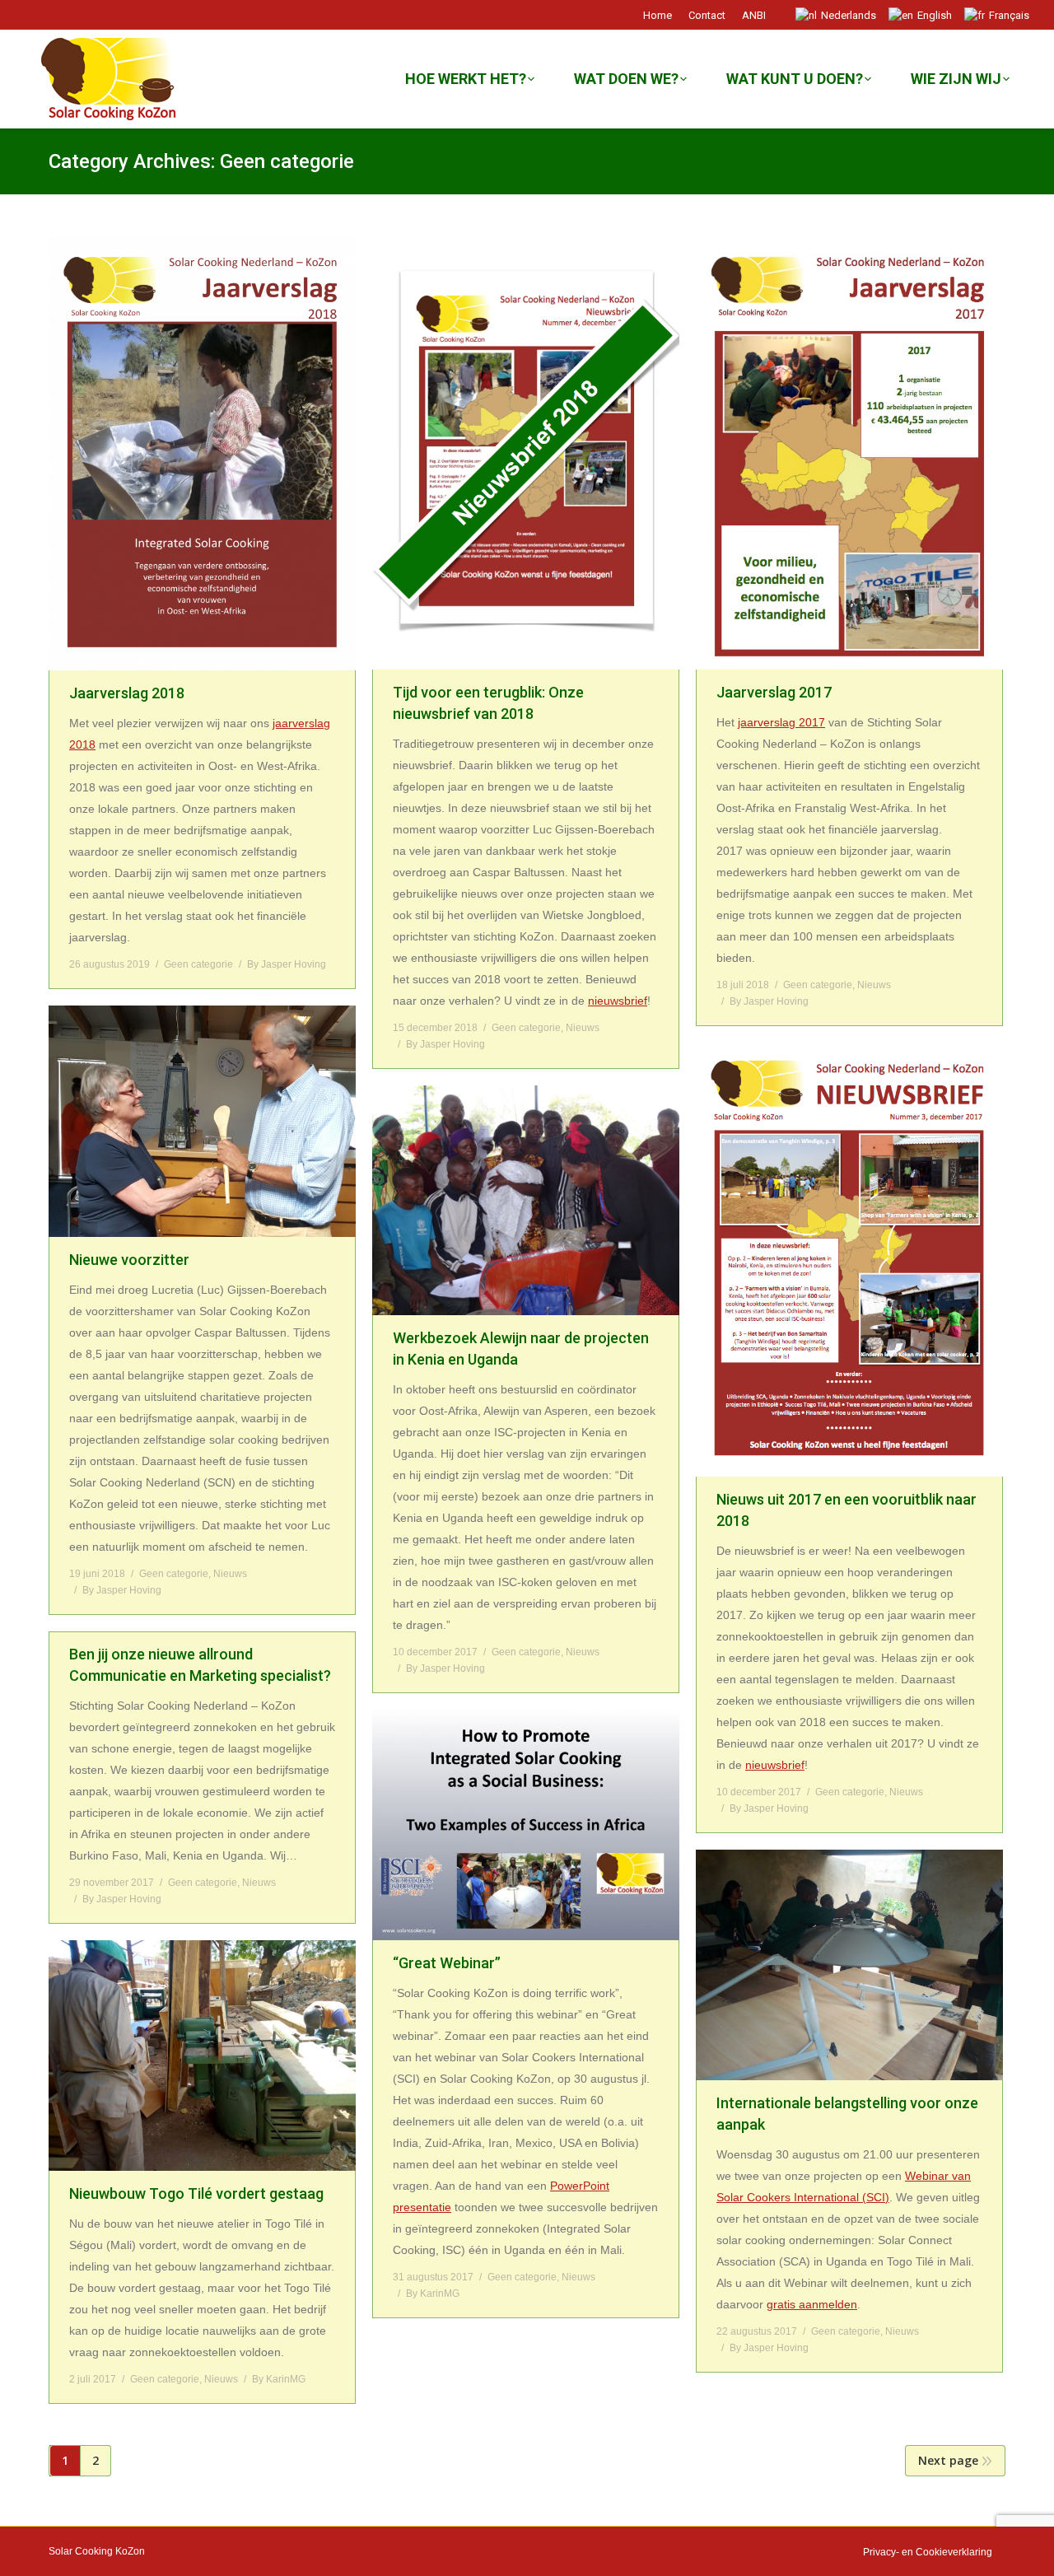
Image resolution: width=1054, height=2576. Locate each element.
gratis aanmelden (812, 2304)
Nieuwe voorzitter (129, 1260)
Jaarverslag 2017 (774, 692)
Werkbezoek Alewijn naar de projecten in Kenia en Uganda (521, 1349)
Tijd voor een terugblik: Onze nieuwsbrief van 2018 (488, 703)
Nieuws (583, 1028)
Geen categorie (198, 964)
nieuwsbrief (618, 1001)
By (287, 964)
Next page (948, 2460)
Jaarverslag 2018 (127, 693)
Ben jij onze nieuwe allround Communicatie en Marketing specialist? (200, 1665)
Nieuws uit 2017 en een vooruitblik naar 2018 (846, 1510)
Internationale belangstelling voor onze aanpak (847, 2114)
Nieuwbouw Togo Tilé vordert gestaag (196, 2193)
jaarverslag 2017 (781, 722)
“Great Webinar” (447, 1963)
